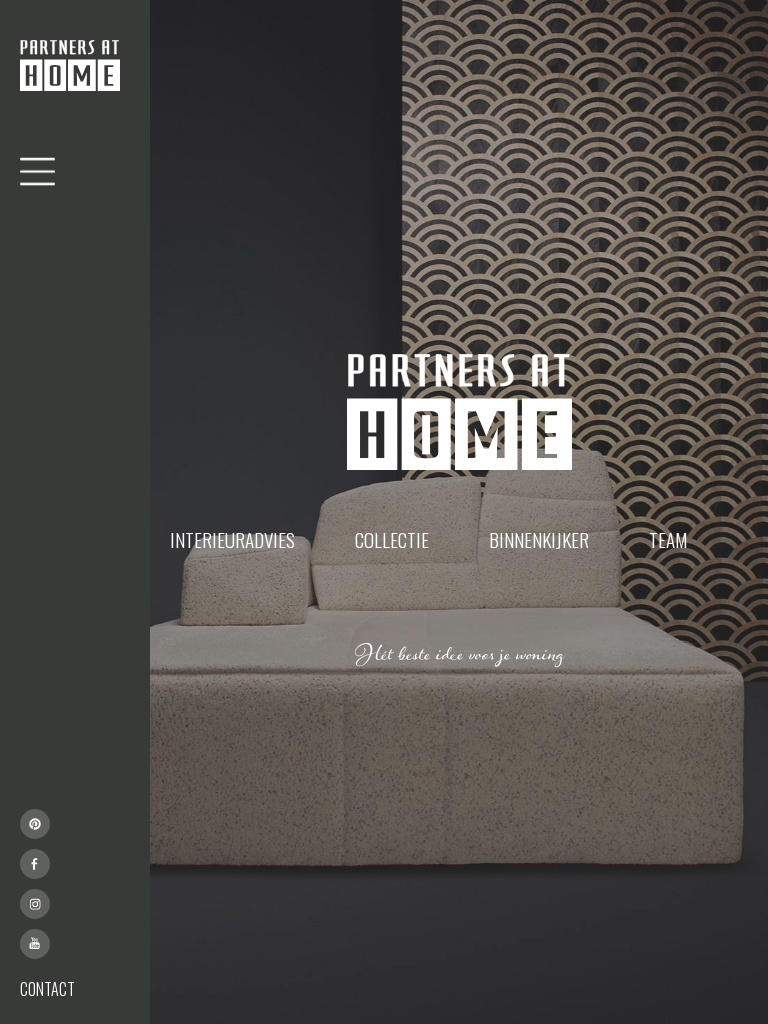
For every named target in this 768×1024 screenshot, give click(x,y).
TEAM (668, 540)
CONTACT (47, 989)
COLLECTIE (392, 540)
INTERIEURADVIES (232, 540)
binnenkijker (539, 540)
